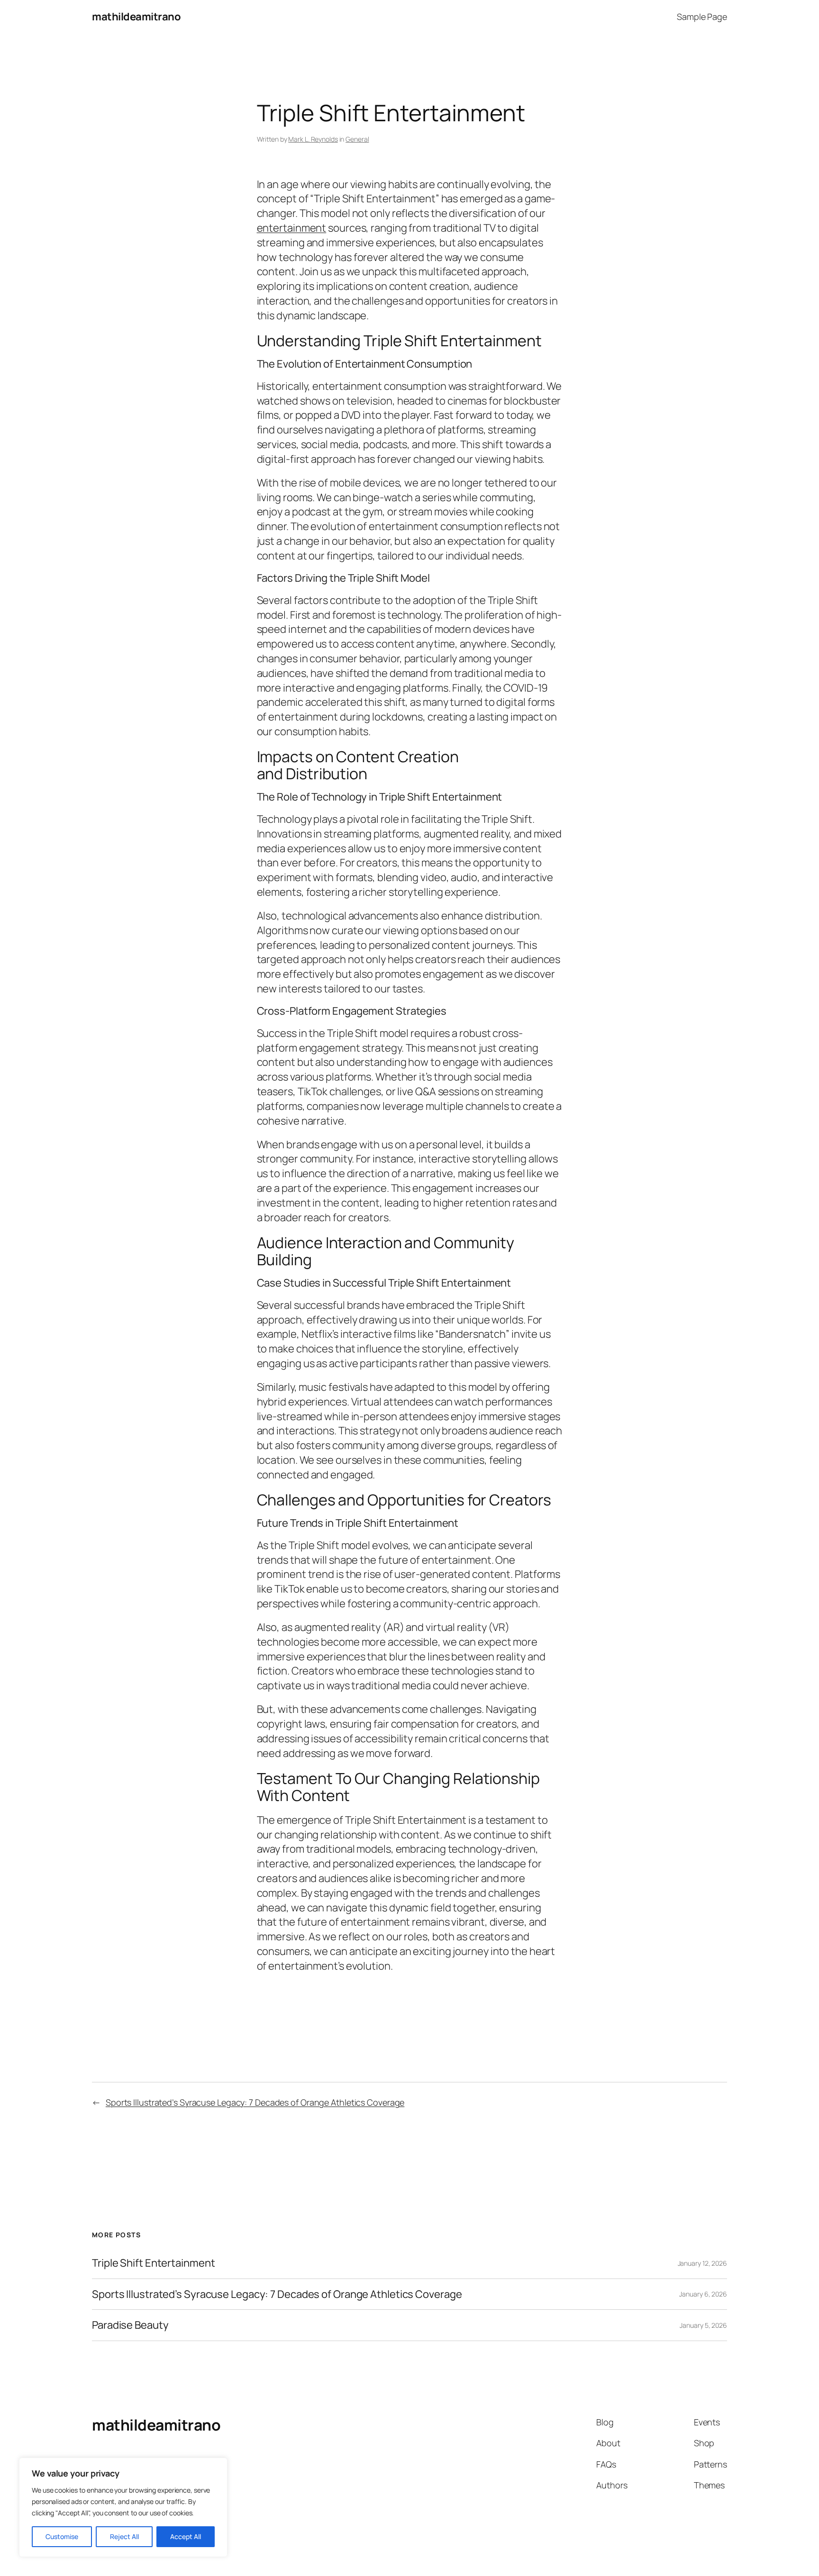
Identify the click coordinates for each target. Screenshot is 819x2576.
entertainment (292, 228)
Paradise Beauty (130, 2325)
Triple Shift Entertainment (153, 2263)
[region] (123, 2507)
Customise (62, 2536)
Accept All (186, 2536)
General (357, 139)
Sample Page (702, 17)
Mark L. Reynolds (313, 139)
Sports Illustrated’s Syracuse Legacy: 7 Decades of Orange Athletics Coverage (255, 2102)
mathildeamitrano (136, 17)
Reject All (124, 2536)
